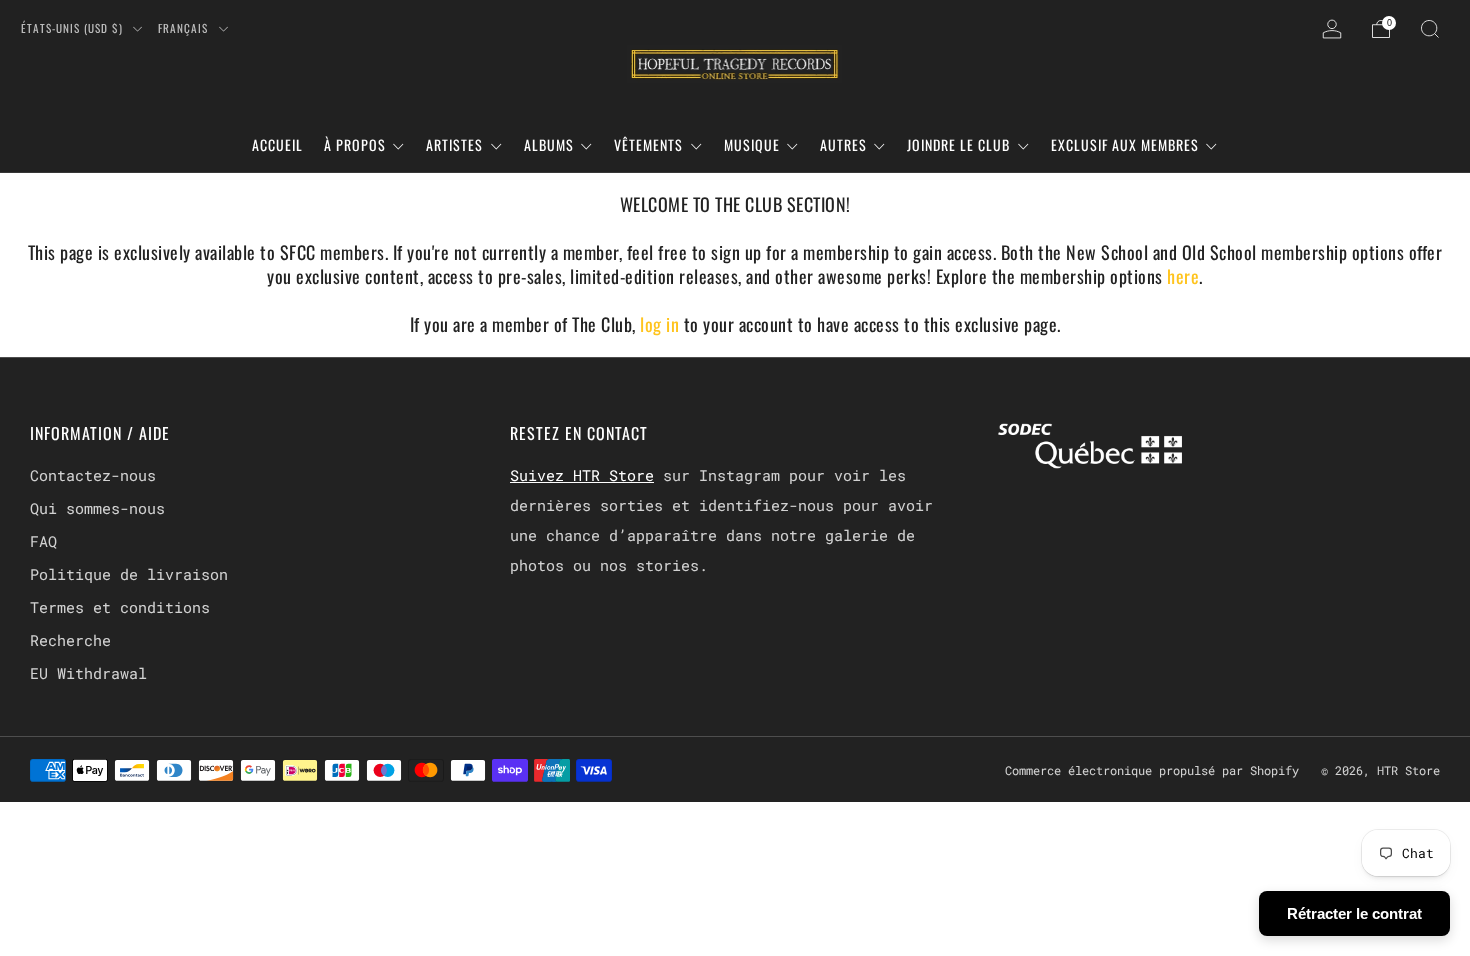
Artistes (454, 144)
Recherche (70, 640)
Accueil (277, 144)
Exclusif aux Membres (1125, 144)
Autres (843, 144)
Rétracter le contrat (1354, 913)
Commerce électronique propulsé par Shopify (1152, 770)
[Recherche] (1430, 29)
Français (185, 28)
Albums (549, 144)
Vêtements (648, 144)
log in (662, 324)
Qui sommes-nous (97, 508)
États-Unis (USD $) (74, 28)
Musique (752, 144)
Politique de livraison (129, 574)
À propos (355, 144)
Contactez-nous (93, 475)
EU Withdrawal (88, 673)
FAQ (43, 541)
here (1183, 276)
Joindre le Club (958, 144)
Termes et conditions (120, 607)
